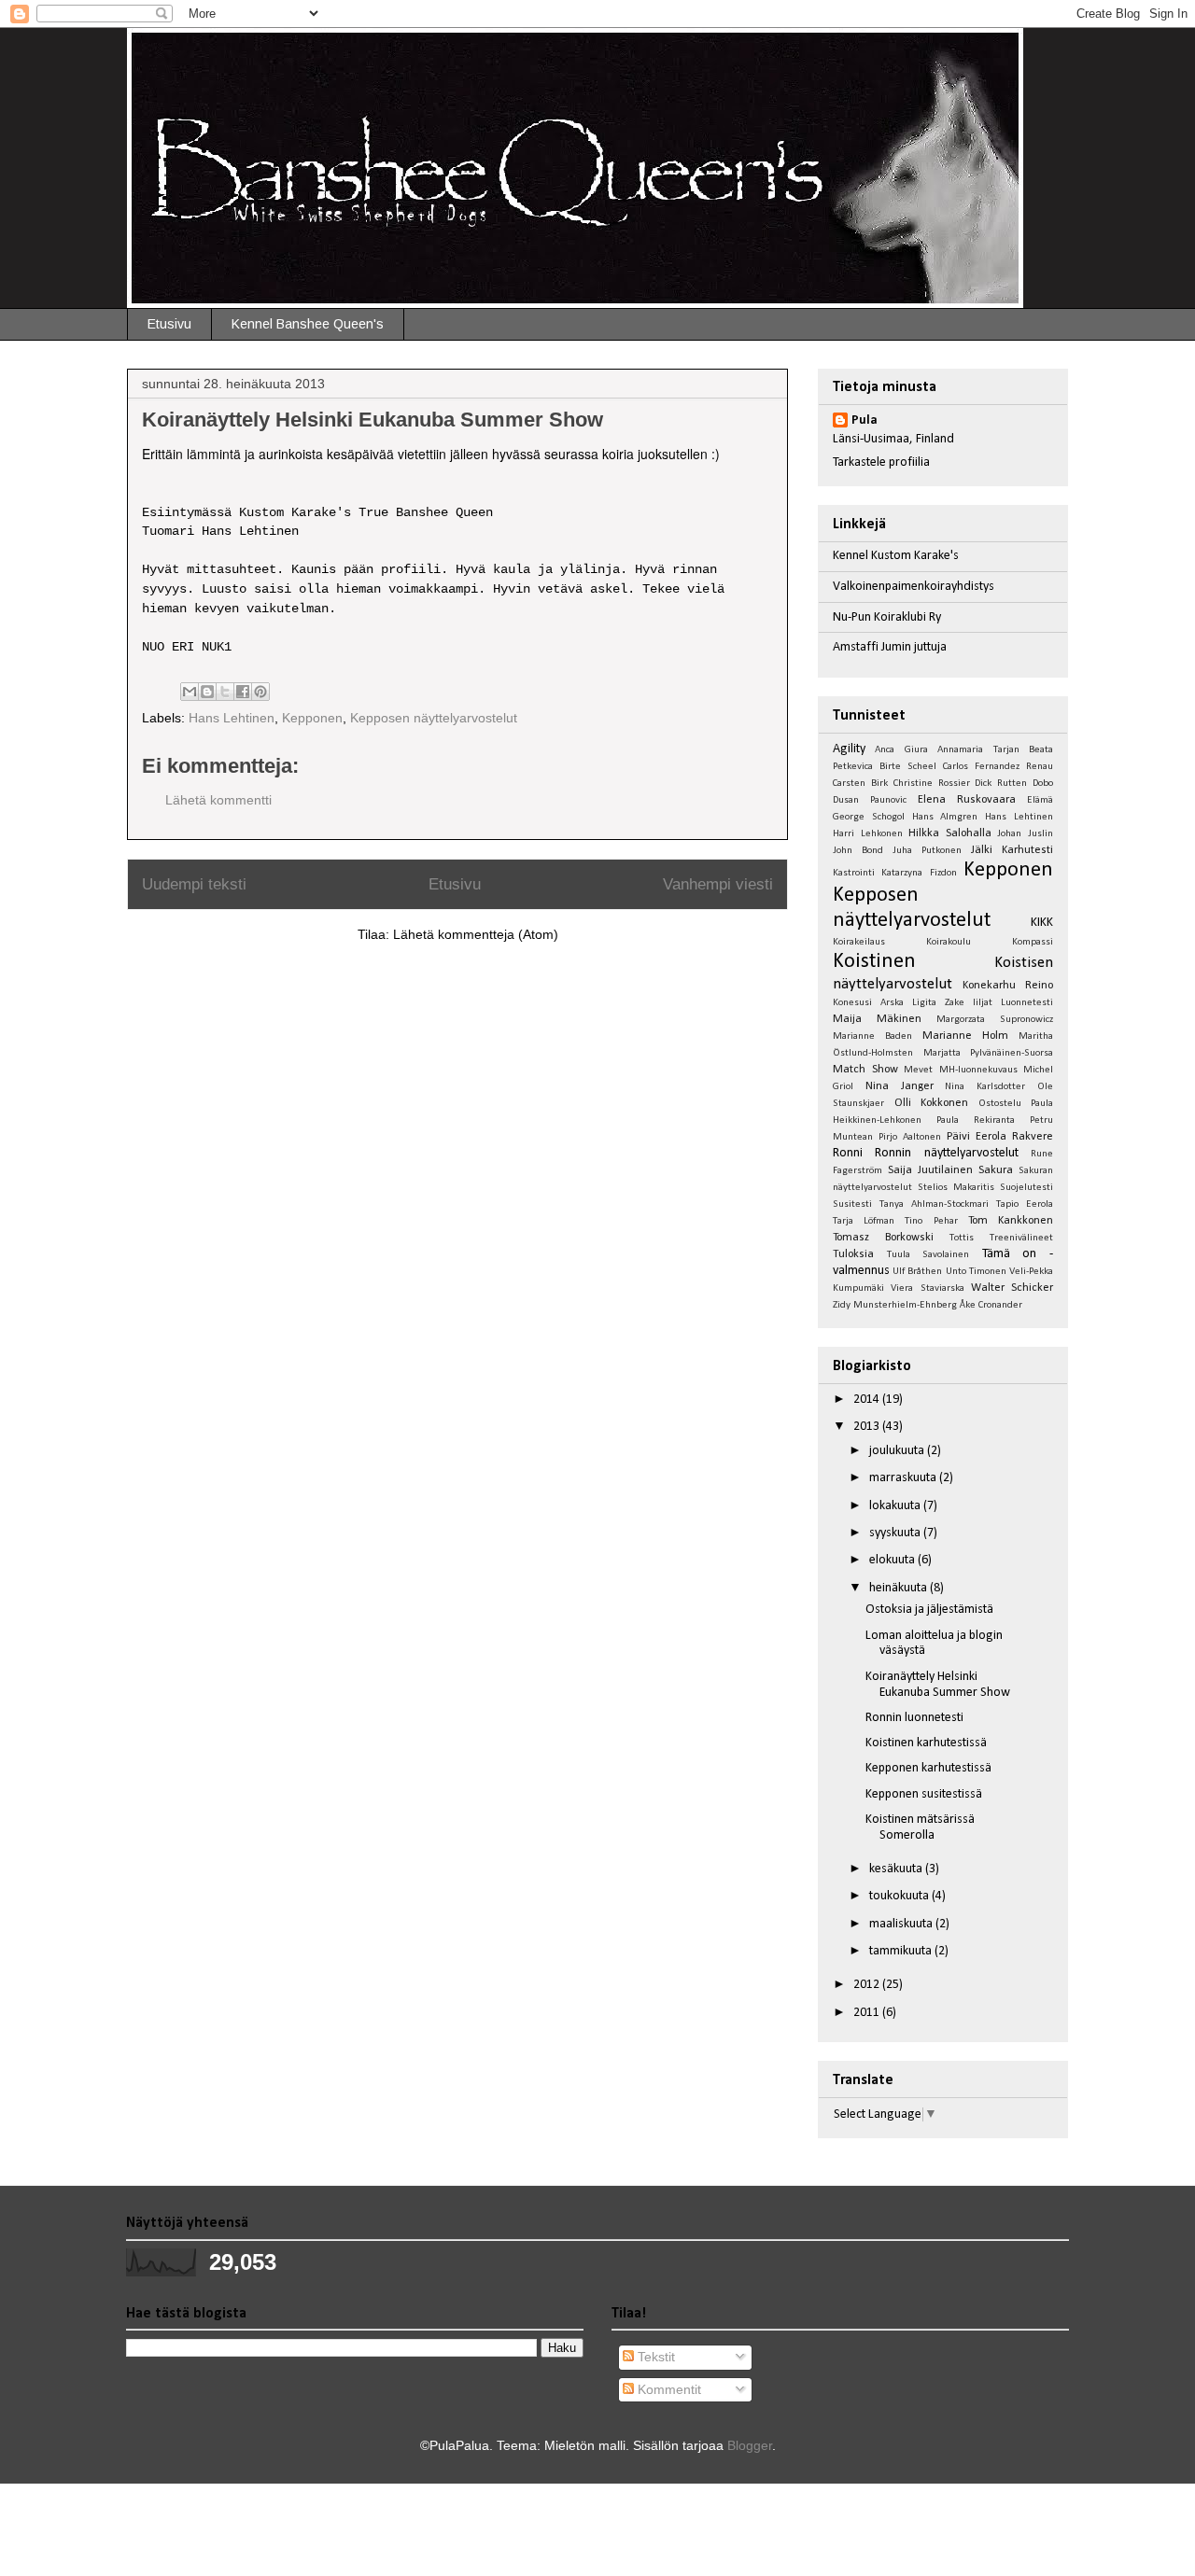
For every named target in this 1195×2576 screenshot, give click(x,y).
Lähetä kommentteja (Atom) (476, 934)
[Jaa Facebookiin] (243, 692)
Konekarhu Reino (1008, 986)
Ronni (848, 1153)
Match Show (865, 1070)
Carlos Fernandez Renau (998, 767)
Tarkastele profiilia (881, 462)
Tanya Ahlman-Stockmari (934, 1204)
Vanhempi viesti (718, 884)
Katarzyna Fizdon (919, 873)
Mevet (918, 1070)
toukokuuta (900, 1896)
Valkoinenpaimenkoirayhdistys (914, 587)
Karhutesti (1027, 850)
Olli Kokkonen (932, 1103)
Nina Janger (900, 1086)
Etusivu (169, 324)
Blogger (750, 2445)
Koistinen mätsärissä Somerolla (920, 1827)
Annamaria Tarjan (978, 750)
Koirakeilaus (859, 942)
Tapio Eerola (1025, 1204)
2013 (868, 1427)
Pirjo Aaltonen (910, 1137)
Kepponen (312, 718)
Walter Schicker (1012, 1288)
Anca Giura (901, 750)
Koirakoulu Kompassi (990, 942)
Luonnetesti (1027, 1003)
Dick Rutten (1001, 784)
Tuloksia (853, 1254)
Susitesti (852, 1204)
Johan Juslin (1025, 834)
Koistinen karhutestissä (926, 1743)
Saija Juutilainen (930, 1170)
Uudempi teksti (194, 884)
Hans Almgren (945, 817)
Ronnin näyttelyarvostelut (946, 1153)
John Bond (858, 851)
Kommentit (668, 2389)
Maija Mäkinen (877, 1019)
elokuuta (893, 1560)
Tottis (962, 1238)
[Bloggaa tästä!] (207, 692)
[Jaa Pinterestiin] (260, 692)
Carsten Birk (860, 784)
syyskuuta (896, 1533)
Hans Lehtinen (232, 718)
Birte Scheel (908, 767)
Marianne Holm (965, 1036)
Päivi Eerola (977, 1137)
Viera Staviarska (927, 1288)
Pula (865, 420)
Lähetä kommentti (218, 800)
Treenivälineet (1021, 1238)
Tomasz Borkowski (883, 1238)
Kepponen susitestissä (924, 1794)
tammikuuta (902, 1951)
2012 (868, 1985)
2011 (868, 2013)
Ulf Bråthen (917, 1272)
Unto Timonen (976, 1272)
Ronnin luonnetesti (914, 1718)
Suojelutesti (1026, 1188)
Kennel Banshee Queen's (308, 324)
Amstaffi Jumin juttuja (890, 647)
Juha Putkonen (927, 851)
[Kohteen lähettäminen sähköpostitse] (190, 692)
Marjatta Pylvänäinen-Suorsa (989, 1053)
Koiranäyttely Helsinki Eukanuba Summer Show (938, 1685)
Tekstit (654, 2357)
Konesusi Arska (868, 1003)
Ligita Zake (938, 1003)
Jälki (982, 850)
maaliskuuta (902, 1924)
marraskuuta (904, 1478)
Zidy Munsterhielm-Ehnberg (895, 1305)
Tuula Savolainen (928, 1255)
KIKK (1042, 923)
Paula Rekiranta (976, 1120)
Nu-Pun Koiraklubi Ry (887, 617)
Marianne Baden (872, 1036)
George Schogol (869, 817)
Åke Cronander (991, 1305)
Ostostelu (1000, 1104)
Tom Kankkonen (1011, 1221)
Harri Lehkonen (868, 834)
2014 (868, 1400)
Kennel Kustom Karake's (896, 556)
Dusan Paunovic (870, 800)
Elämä (1040, 800)
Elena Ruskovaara (967, 800)
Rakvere (1033, 1137)
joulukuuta (898, 1451)
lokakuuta (896, 1506)
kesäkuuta (897, 1869)
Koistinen (874, 962)
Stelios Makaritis (956, 1188)
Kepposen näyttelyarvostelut (434, 718)
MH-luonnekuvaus (978, 1070)
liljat (983, 1003)
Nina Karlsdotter (985, 1087)
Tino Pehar (931, 1221)
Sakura (996, 1170)
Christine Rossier (932, 784)
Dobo (1043, 784)
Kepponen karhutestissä (928, 1768)
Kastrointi (854, 873)
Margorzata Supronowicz (995, 1020)
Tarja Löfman (864, 1221)
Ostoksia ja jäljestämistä (929, 1610)
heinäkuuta (900, 1588)
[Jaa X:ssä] (225, 692)
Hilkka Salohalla (950, 833)
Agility (849, 749)
